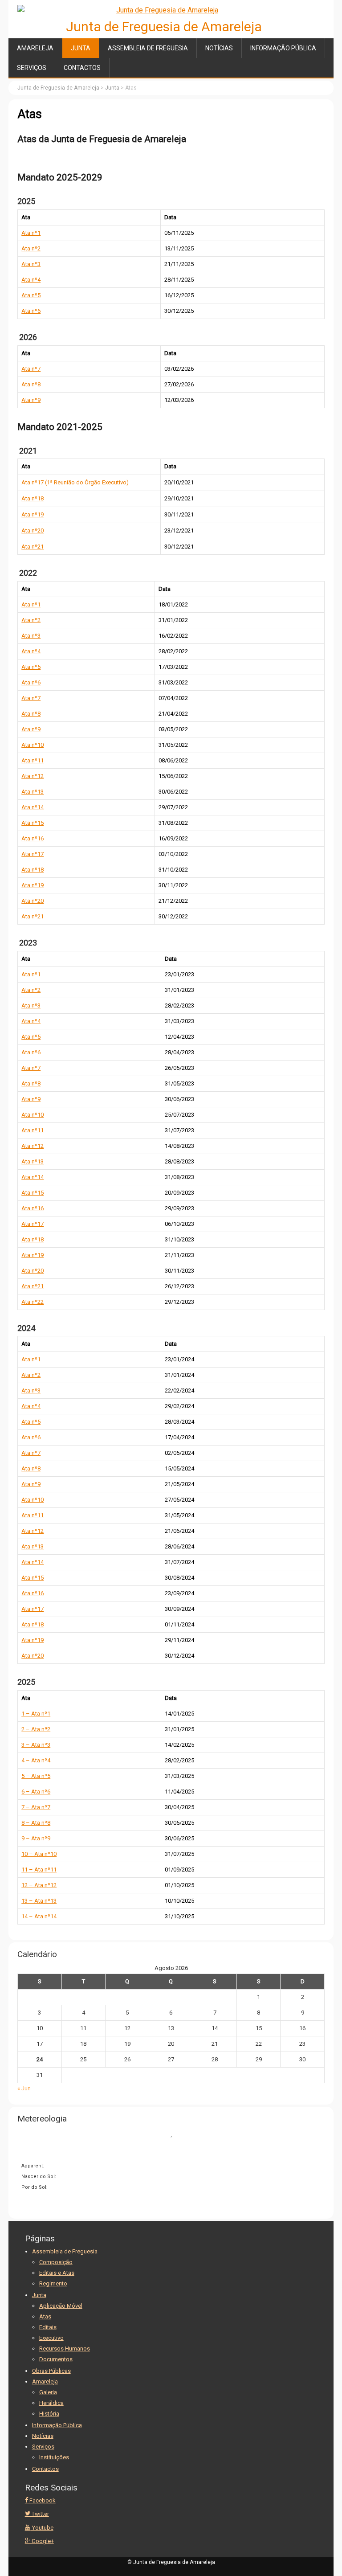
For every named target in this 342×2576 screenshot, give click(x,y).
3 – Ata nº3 (36, 1745)
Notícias (219, 48)
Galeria (48, 2392)
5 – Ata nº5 (36, 1776)
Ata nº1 (31, 233)
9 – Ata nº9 (36, 1838)
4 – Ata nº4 (36, 1760)
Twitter (40, 2514)
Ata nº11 (33, 760)
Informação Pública (283, 48)
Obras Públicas (51, 2371)
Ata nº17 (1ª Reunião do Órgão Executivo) (75, 482)
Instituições (54, 2457)
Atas (45, 2316)
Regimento (53, 2283)
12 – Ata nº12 (39, 1885)
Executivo (51, 2338)
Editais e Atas (57, 2273)
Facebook (42, 2500)
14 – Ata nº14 (39, 1916)
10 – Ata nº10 (39, 1854)
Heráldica (51, 2403)
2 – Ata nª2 (36, 1729)
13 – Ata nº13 (39, 1901)
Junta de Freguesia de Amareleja (164, 27)
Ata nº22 (33, 1302)
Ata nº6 (31, 311)
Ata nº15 (33, 823)
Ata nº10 (33, 745)
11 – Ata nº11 (39, 1870)
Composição (56, 2262)
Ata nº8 (31, 384)
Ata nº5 (31, 295)
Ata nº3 (31, 264)
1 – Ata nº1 (36, 1714)
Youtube (42, 2528)
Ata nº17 (33, 854)
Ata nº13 (33, 792)
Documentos (56, 2359)
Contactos (82, 68)
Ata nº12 (33, 776)
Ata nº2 (31, 248)
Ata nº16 (33, 838)
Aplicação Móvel (61, 2306)
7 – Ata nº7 (36, 1807)
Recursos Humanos (65, 2349)
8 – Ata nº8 (36, 1823)
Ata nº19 (33, 514)
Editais (48, 2327)
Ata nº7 (31, 369)
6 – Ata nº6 (36, 1792)
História (49, 2414)
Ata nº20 (33, 530)
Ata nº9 (31, 400)
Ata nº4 (31, 280)
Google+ (42, 2541)
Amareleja (35, 48)
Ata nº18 (33, 498)
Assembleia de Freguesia (148, 48)
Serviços (32, 68)
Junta (81, 48)
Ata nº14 (33, 807)
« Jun (24, 2088)
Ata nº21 (33, 547)
